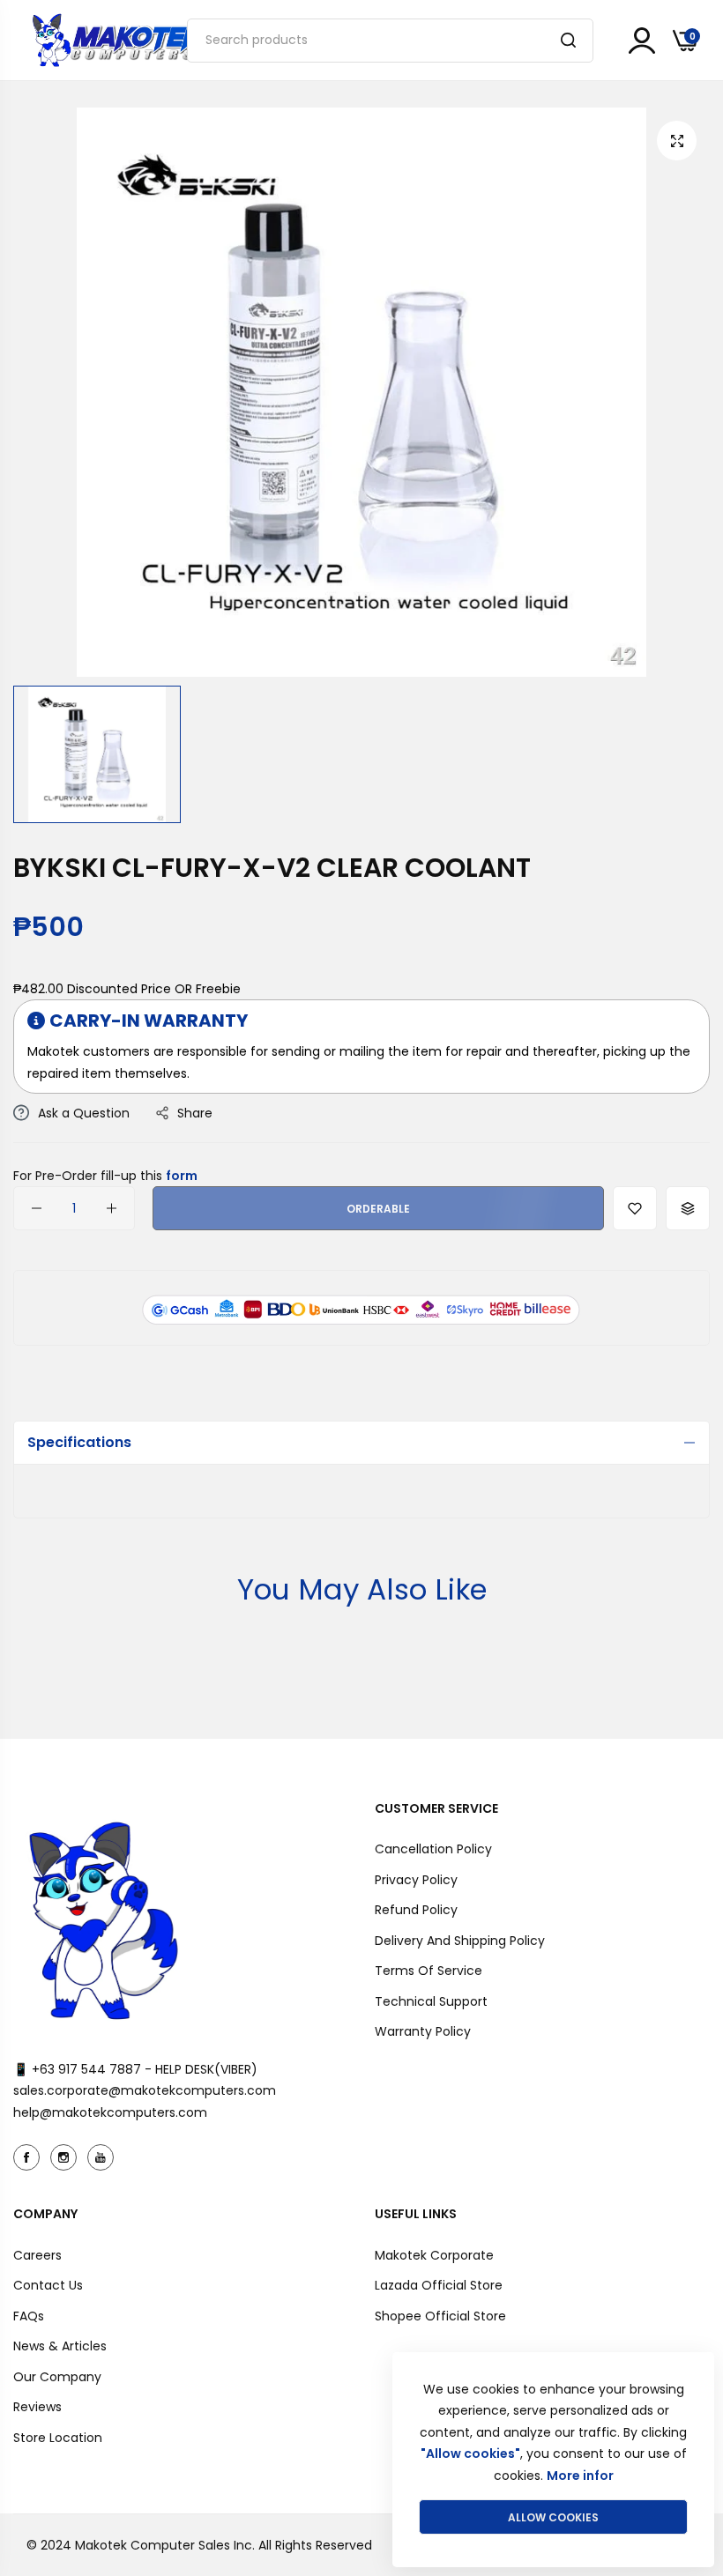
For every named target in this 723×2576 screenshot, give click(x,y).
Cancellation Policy (433, 1849)
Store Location (58, 2438)
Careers (37, 2255)
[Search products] (568, 41)
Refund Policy (416, 1910)
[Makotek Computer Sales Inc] (119, 40)
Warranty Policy (423, 2031)
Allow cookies (553, 2517)
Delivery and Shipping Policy (460, 1941)
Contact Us (48, 2285)
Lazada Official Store (439, 2285)
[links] (29, 2157)
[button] (635, 1208)
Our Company (57, 2377)
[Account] (642, 41)
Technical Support (431, 2001)
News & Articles (60, 2346)
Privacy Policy (416, 1880)
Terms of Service (429, 1971)
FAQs (29, 2316)
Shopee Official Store (440, 2316)
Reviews (37, 2407)
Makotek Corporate (434, 2255)
